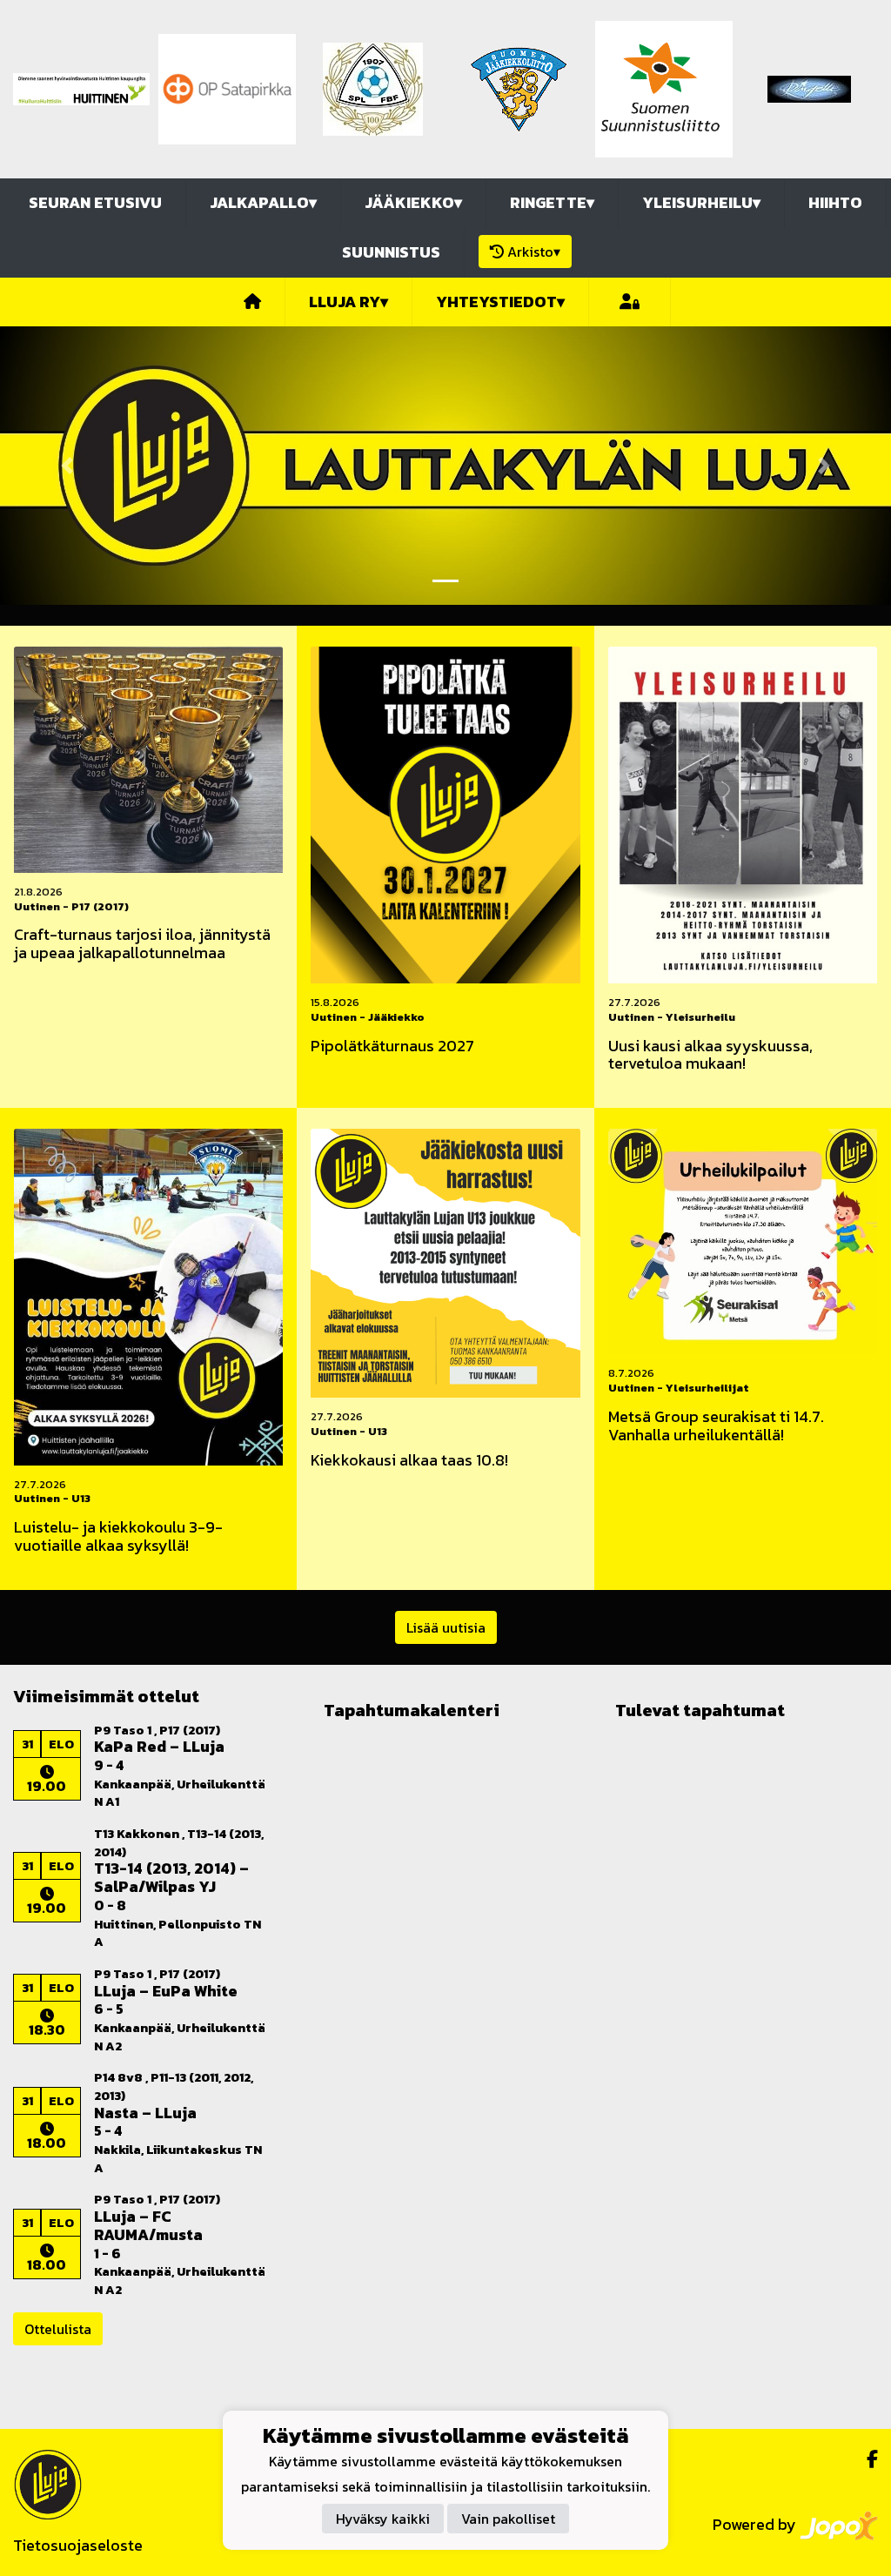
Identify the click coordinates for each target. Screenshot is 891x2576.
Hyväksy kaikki (383, 2519)
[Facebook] (865, 2459)
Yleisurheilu (701, 202)
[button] (67, 466)
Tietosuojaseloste (78, 2545)
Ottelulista (58, 2329)
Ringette (552, 202)
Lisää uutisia (446, 1627)
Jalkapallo (263, 202)
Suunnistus (391, 252)
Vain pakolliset (508, 2519)
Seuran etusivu (95, 202)
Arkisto (534, 252)
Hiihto (835, 202)
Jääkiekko (413, 202)
